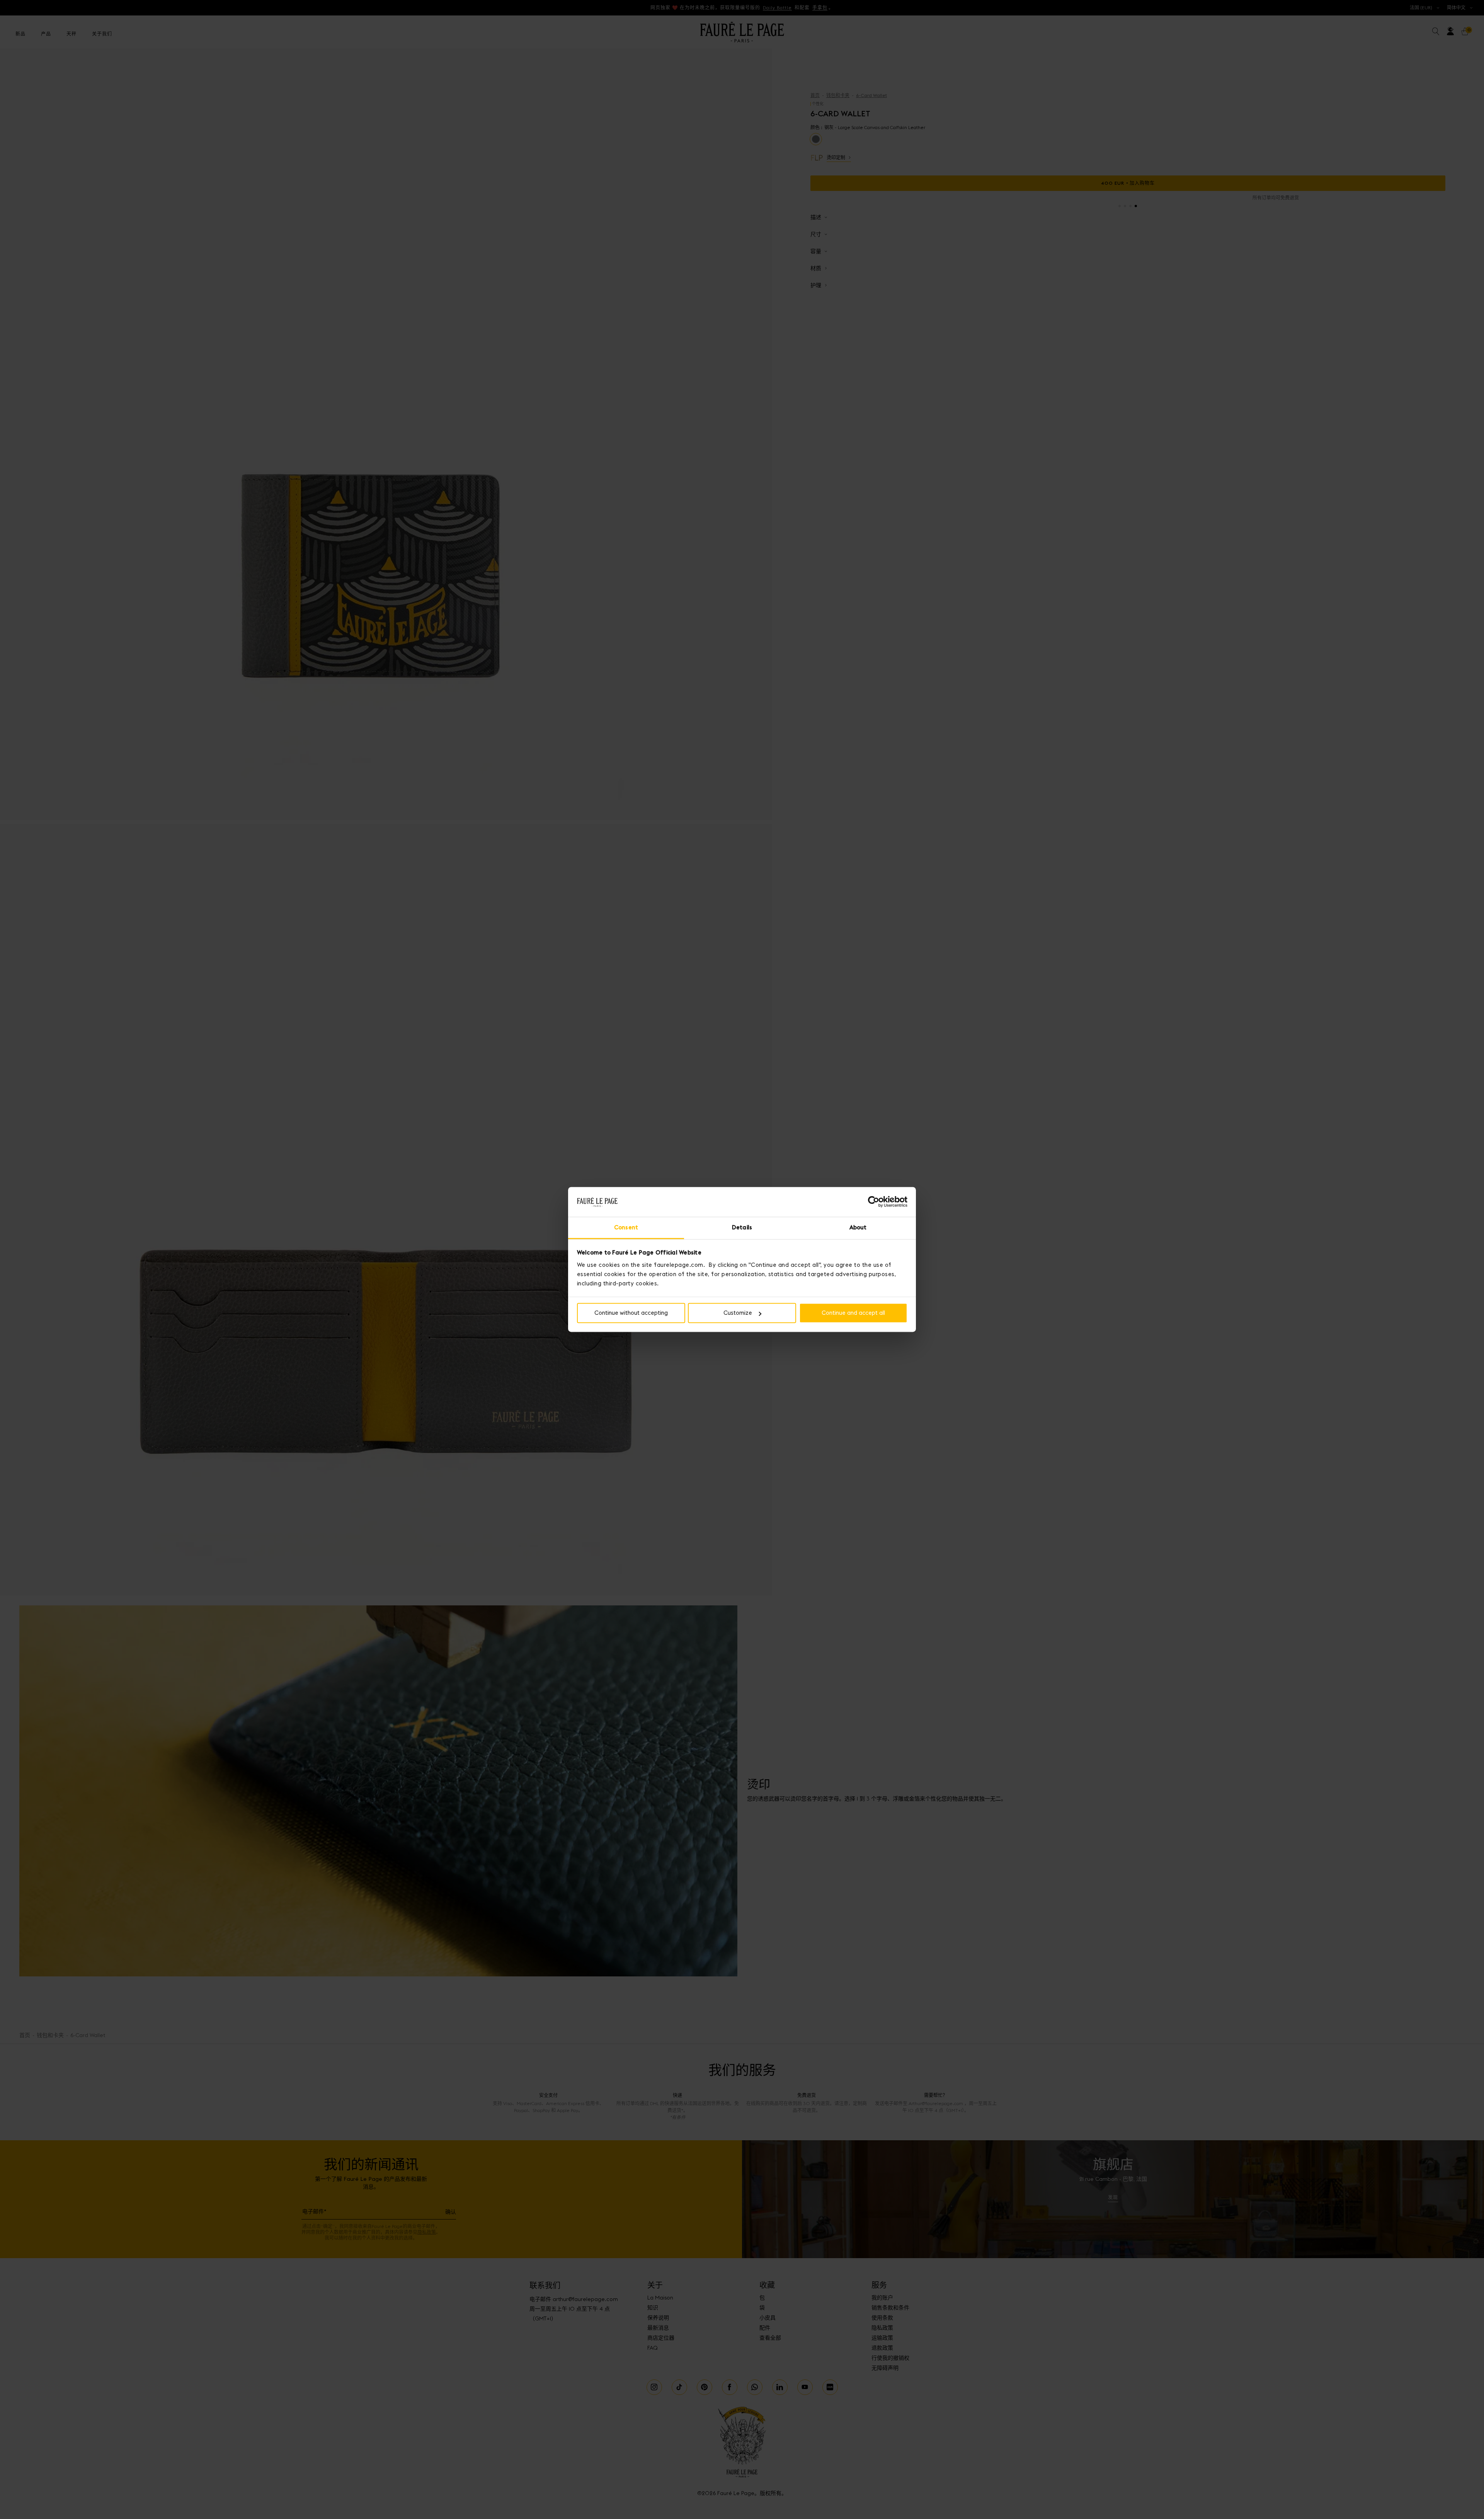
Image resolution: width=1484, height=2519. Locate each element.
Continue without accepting (631, 1313)
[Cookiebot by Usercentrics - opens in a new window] (874, 1202)
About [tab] (858, 1227)
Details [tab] (742, 1227)
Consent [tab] (626, 1227)
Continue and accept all (853, 1313)
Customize (738, 1313)
